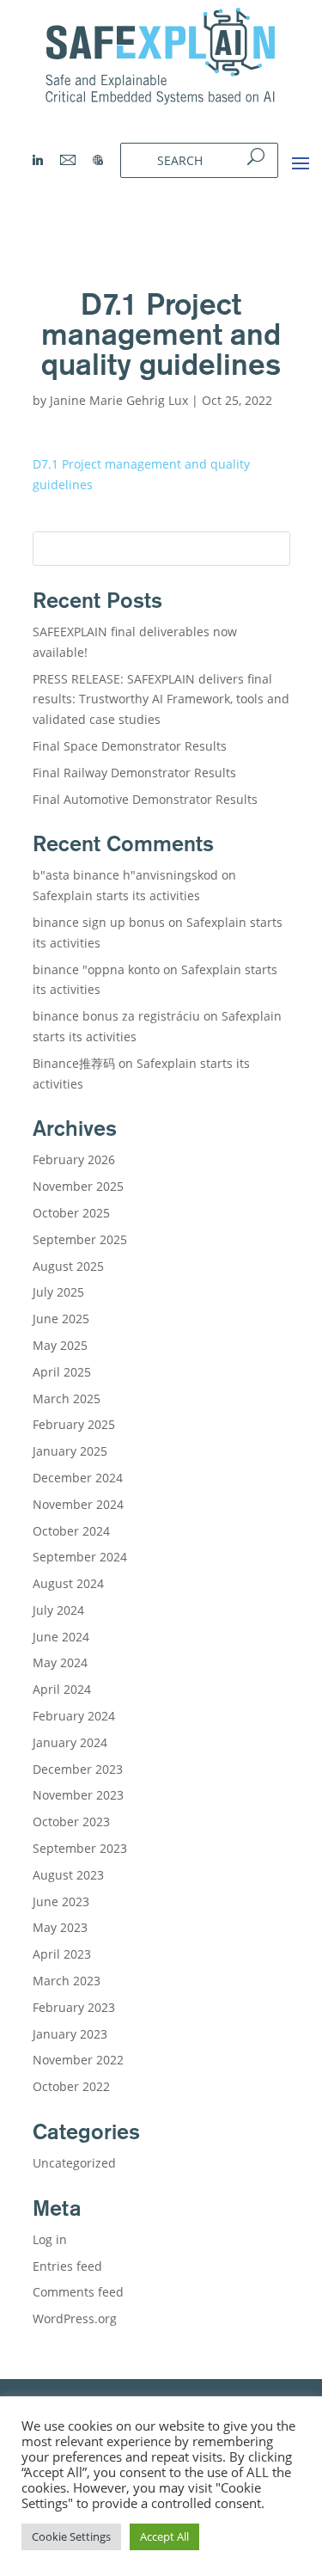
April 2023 (62, 1954)
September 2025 (80, 1239)
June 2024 (61, 1637)
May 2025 (60, 1345)
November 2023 (78, 1795)
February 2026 (74, 1159)
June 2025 (61, 1319)
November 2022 (78, 2060)
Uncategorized (74, 2163)
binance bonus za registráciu (116, 1016)
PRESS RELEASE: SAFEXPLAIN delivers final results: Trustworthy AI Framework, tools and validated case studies (161, 699)
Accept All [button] (164, 2536)
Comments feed (78, 2292)
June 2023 (61, 1901)
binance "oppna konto (96, 969)
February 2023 (74, 2007)
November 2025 (78, 1186)
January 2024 (70, 1742)
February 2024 (74, 1716)
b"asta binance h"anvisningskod (125, 875)
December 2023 (78, 1769)
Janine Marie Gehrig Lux (119, 400)
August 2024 (68, 1583)
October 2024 (71, 1531)
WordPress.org (75, 2318)
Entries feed (67, 2266)
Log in (50, 2239)
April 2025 (62, 1372)
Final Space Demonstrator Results (130, 746)
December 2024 (78, 1478)
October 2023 (71, 1822)
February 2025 (74, 1424)
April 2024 (62, 1689)
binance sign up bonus (99, 922)
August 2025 (68, 1266)
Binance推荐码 (74, 1063)
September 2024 (80, 1557)
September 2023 (80, 1848)
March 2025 (67, 1398)
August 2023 (68, 1875)
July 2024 (58, 1610)
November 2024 (78, 1504)
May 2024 (60, 1662)
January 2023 (70, 2034)
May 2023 (60, 1927)
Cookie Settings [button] (71, 2536)
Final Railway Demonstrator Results (134, 773)
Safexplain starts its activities (116, 895)
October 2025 (71, 1213)
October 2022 (71, 2086)
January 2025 (70, 1451)
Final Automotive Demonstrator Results (147, 799)
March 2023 (67, 1981)
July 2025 (58, 1292)
